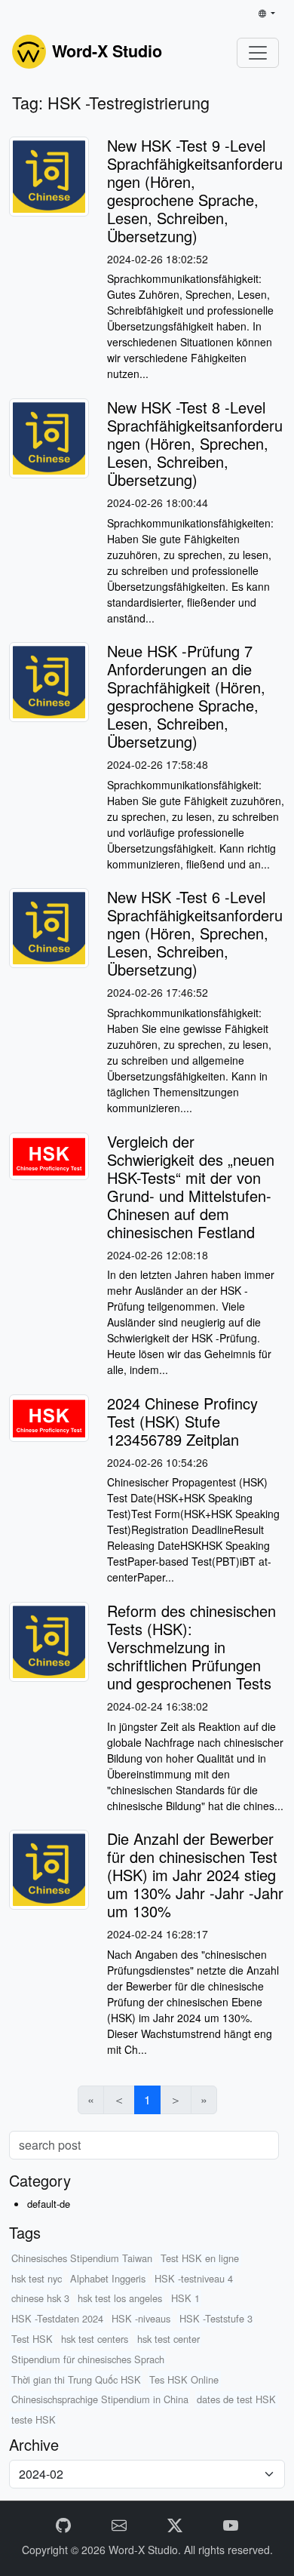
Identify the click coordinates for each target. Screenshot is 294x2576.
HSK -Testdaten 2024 (57, 2318)
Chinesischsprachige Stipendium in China (100, 2399)
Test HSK (32, 2339)
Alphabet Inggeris (108, 2278)
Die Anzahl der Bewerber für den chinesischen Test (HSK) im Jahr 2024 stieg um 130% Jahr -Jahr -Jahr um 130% (195, 1875)
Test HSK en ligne (200, 2258)
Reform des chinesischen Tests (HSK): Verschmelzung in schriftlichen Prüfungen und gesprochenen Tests (191, 1647)
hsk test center (168, 2339)
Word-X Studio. (146, 2550)
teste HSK (34, 2419)
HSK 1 (185, 2298)
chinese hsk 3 (40, 2298)
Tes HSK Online (184, 2379)
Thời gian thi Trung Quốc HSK (76, 2379)
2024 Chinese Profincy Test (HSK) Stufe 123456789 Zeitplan (182, 1421)
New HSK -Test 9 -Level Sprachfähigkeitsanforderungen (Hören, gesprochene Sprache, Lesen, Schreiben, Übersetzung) (195, 191)
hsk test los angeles (120, 2298)
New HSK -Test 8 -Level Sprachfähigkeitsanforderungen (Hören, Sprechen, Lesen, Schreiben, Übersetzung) (195, 443)
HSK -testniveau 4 (194, 2278)
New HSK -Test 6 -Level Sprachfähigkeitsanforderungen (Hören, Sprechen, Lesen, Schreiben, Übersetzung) (195, 933)
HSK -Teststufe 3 (216, 2318)
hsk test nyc (37, 2278)
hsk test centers (95, 2339)
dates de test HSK (236, 2399)
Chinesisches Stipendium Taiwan (82, 2258)
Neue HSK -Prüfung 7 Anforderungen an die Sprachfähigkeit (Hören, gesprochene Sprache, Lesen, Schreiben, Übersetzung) (186, 696)
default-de (49, 2204)
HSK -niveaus (141, 2318)
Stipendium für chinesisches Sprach (88, 2359)
